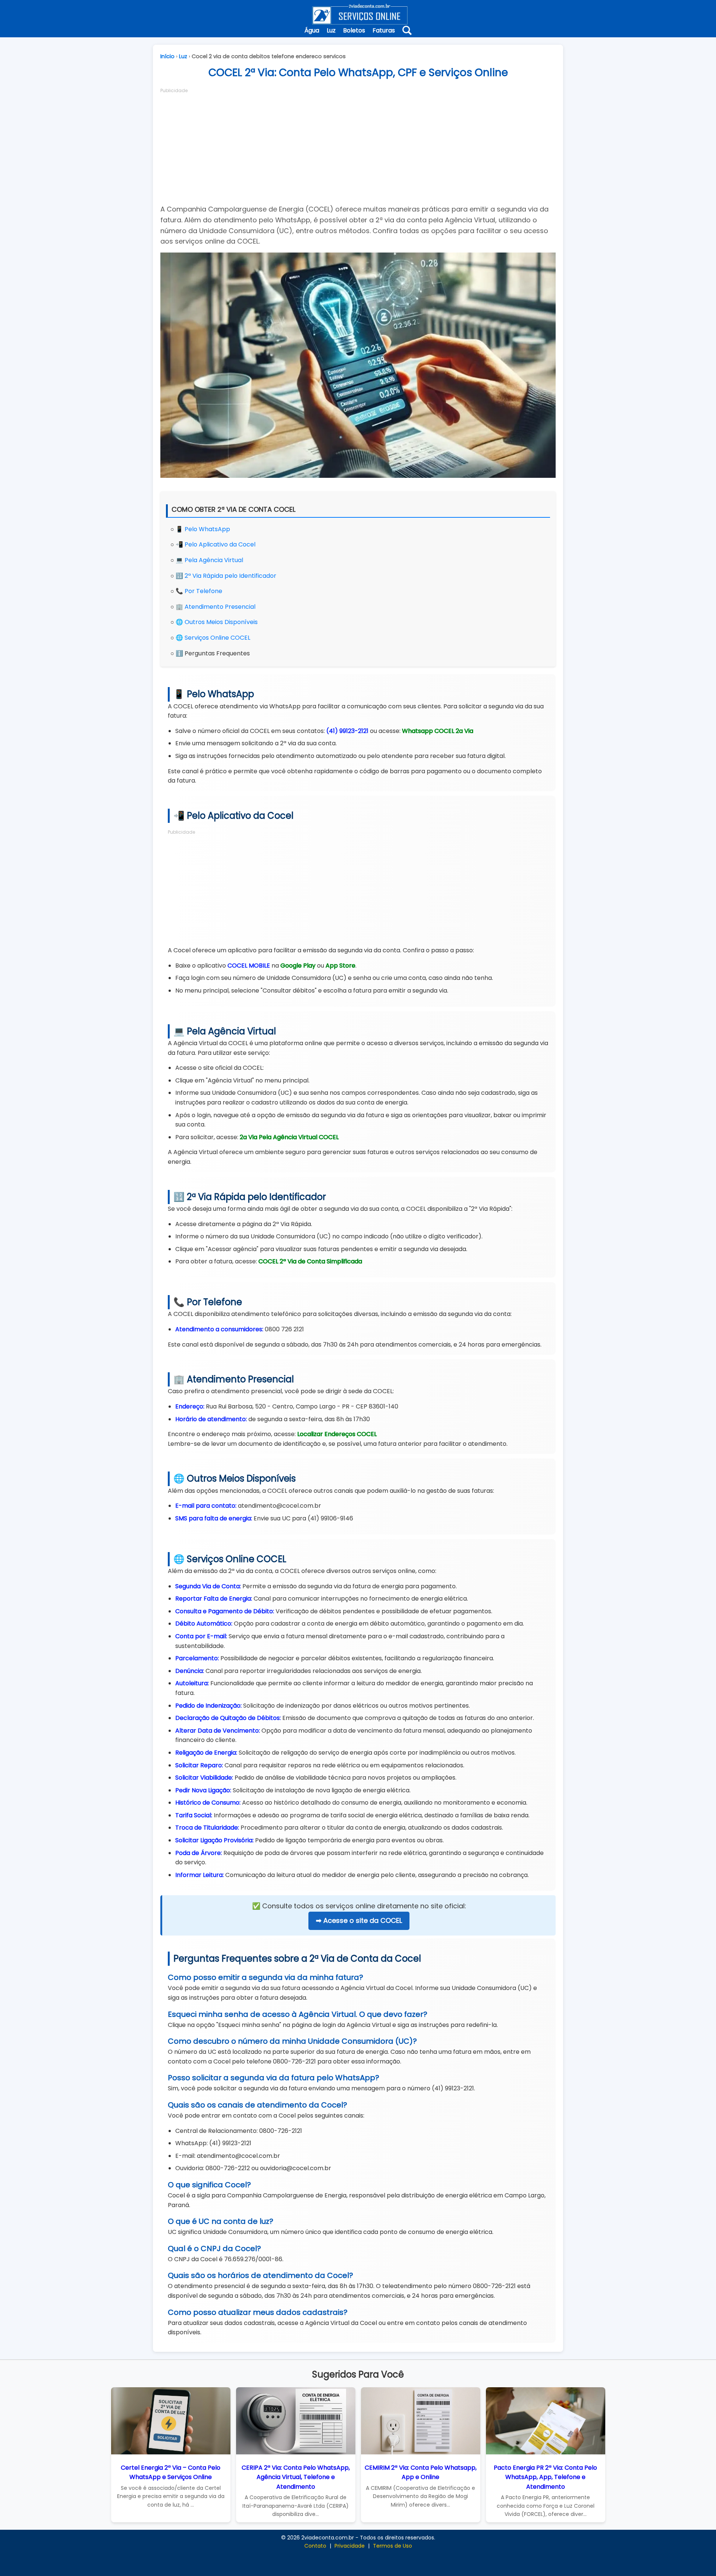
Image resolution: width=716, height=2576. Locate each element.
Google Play (298, 966)
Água (312, 30)
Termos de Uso (392, 2546)
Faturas (384, 30)
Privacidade (350, 2546)
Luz (331, 30)
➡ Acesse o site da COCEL (359, 1920)
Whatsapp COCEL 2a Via (438, 731)
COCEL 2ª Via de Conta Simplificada (310, 1261)
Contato (315, 2546)
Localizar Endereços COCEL (337, 1434)
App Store (340, 966)
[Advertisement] (358, 146)
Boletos (354, 30)
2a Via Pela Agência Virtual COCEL (289, 1137)
